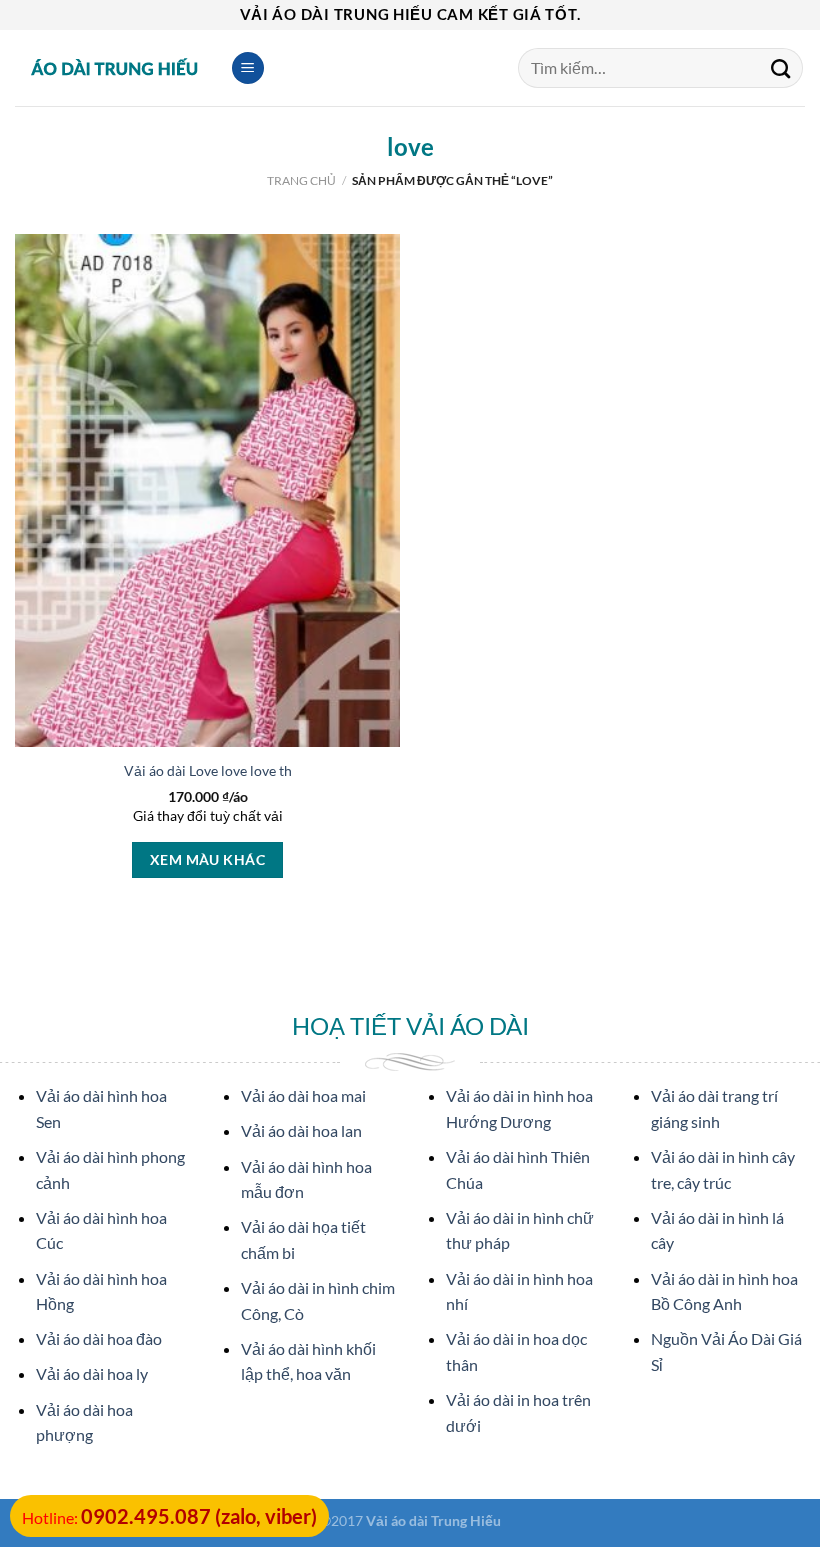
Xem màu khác (207, 859)
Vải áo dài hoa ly (92, 1373)
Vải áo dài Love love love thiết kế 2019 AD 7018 (272, 770)
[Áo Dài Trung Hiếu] (115, 68)
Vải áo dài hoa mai (303, 1095)
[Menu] (248, 68)
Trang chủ (301, 180)
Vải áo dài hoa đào (99, 1338)
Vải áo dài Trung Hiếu (433, 1520)
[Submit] (781, 68)
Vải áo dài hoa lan (301, 1130)
